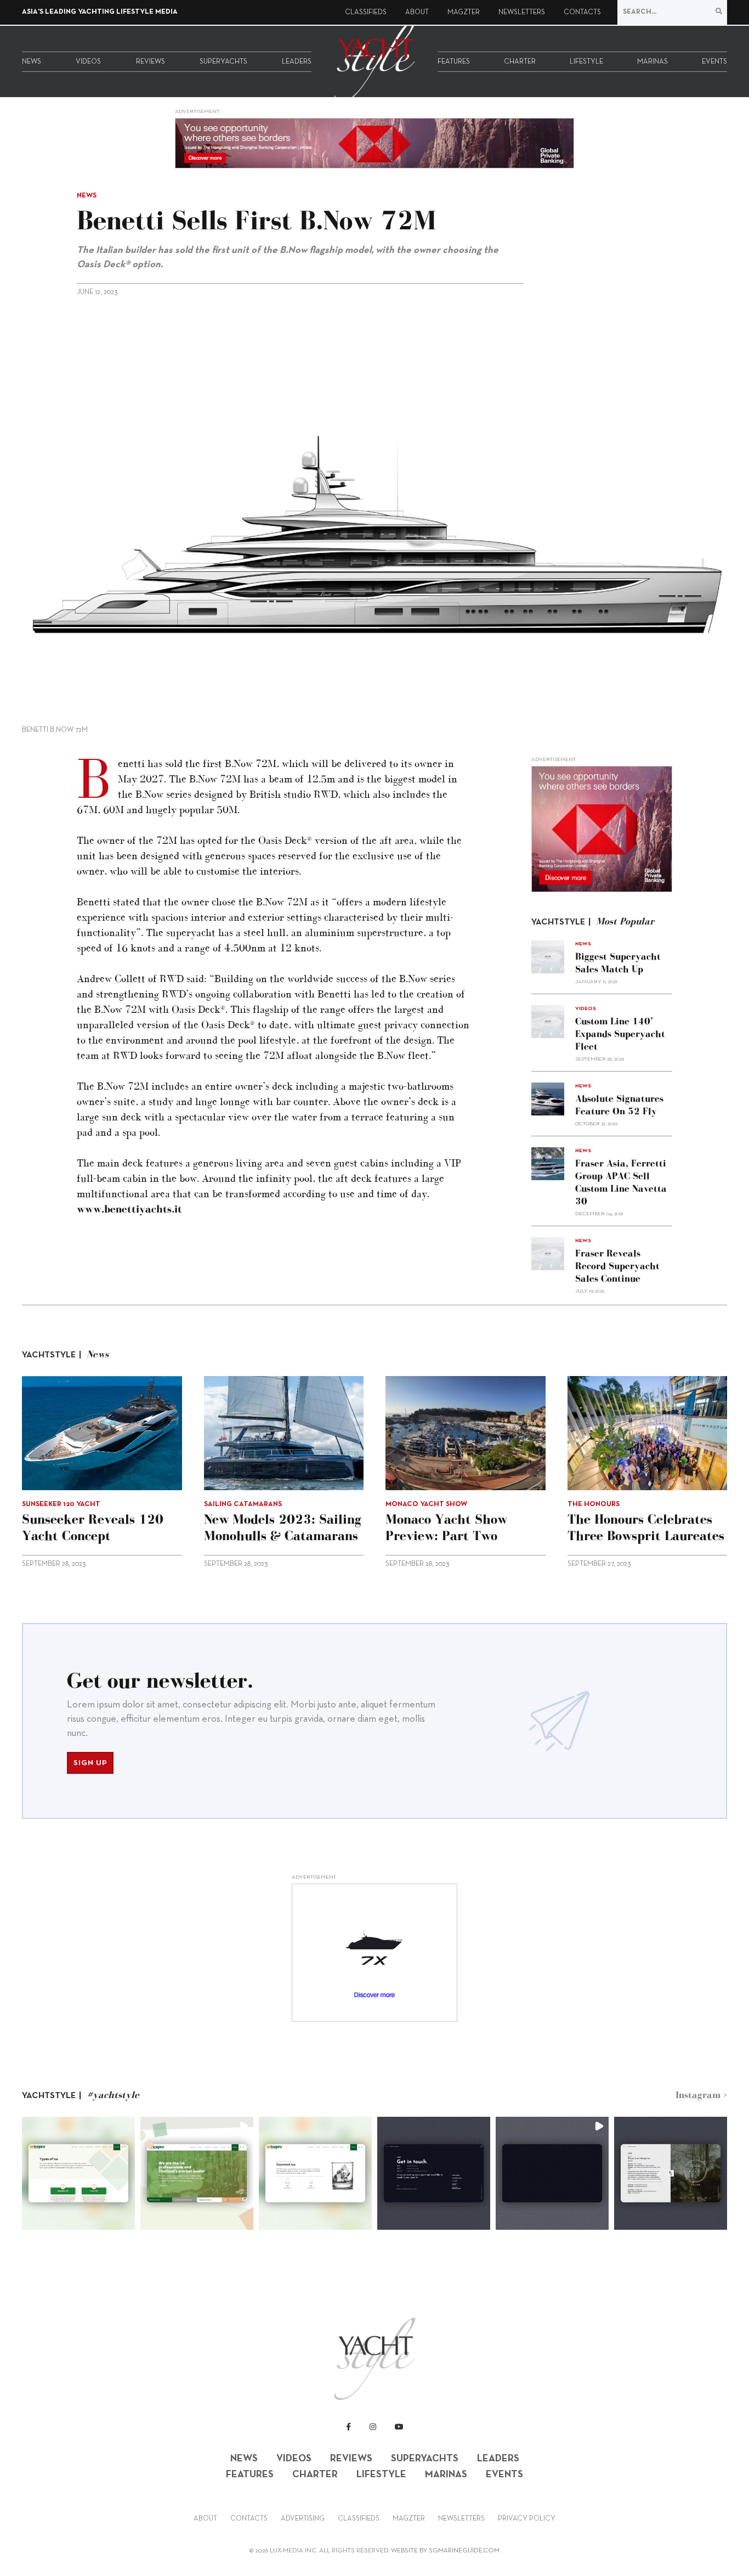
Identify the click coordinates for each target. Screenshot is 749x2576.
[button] (78, 2173)
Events (714, 62)
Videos (88, 62)
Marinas (652, 62)
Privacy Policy (527, 2519)
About (417, 13)
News (32, 62)
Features (454, 62)
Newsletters (522, 13)
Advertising (303, 2519)
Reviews (151, 62)
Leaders (297, 62)
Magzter (464, 13)
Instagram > (701, 2095)
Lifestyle (586, 62)
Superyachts (223, 62)
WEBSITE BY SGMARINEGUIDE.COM (445, 2551)
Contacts (582, 13)
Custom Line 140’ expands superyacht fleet (620, 1034)
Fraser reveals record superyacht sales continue (617, 1266)
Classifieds (366, 13)
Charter (520, 62)
